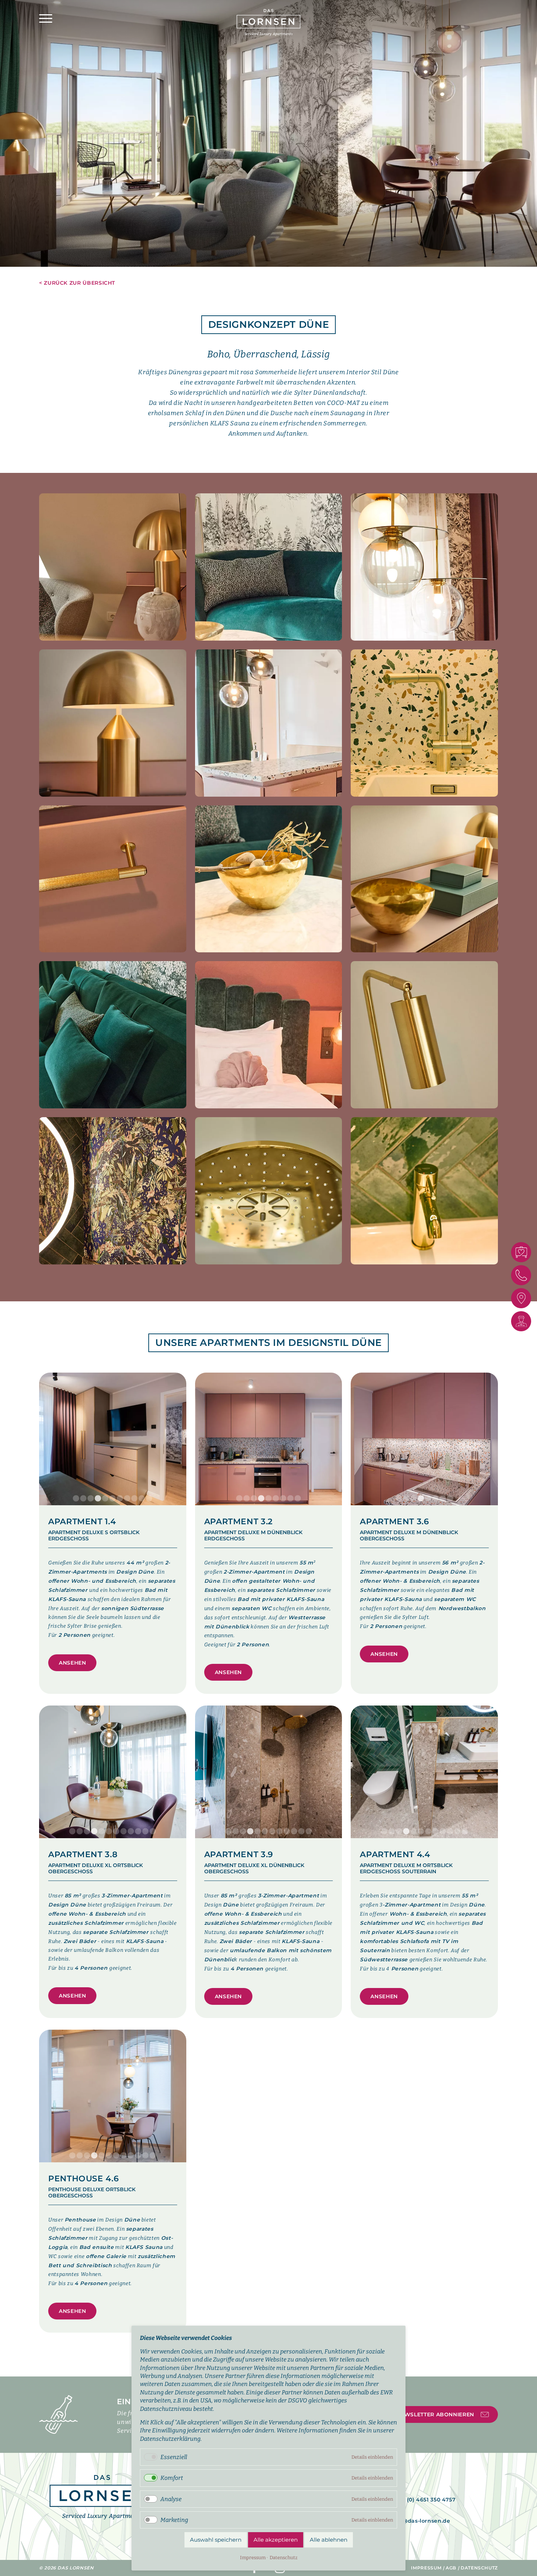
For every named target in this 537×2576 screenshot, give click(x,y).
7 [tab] (120, 1499)
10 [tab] (142, 1499)
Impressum (253, 2558)
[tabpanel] (268, 133)
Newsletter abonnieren (435, 2414)
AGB (451, 2568)
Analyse (171, 2499)
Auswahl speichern (216, 2540)
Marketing (174, 2520)
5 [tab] (105, 1499)
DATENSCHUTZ (479, 2568)
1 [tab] (76, 1499)
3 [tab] (91, 1499)
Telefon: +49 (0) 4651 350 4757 (413, 2500)
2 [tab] (83, 1499)
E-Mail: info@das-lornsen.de (410, 2521)
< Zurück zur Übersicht (77, 283)
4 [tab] (98, 1499)
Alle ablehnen (329, 2540)
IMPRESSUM (426, 2568)
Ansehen (72, 1663)
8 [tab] (127, 1499)
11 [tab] (149, 1499)
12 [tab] (153, 1832)
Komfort (172, 2478)
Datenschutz (283, 2558)
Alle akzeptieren (276, 2540)
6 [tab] (113, 1499)
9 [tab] (134, 1499)
